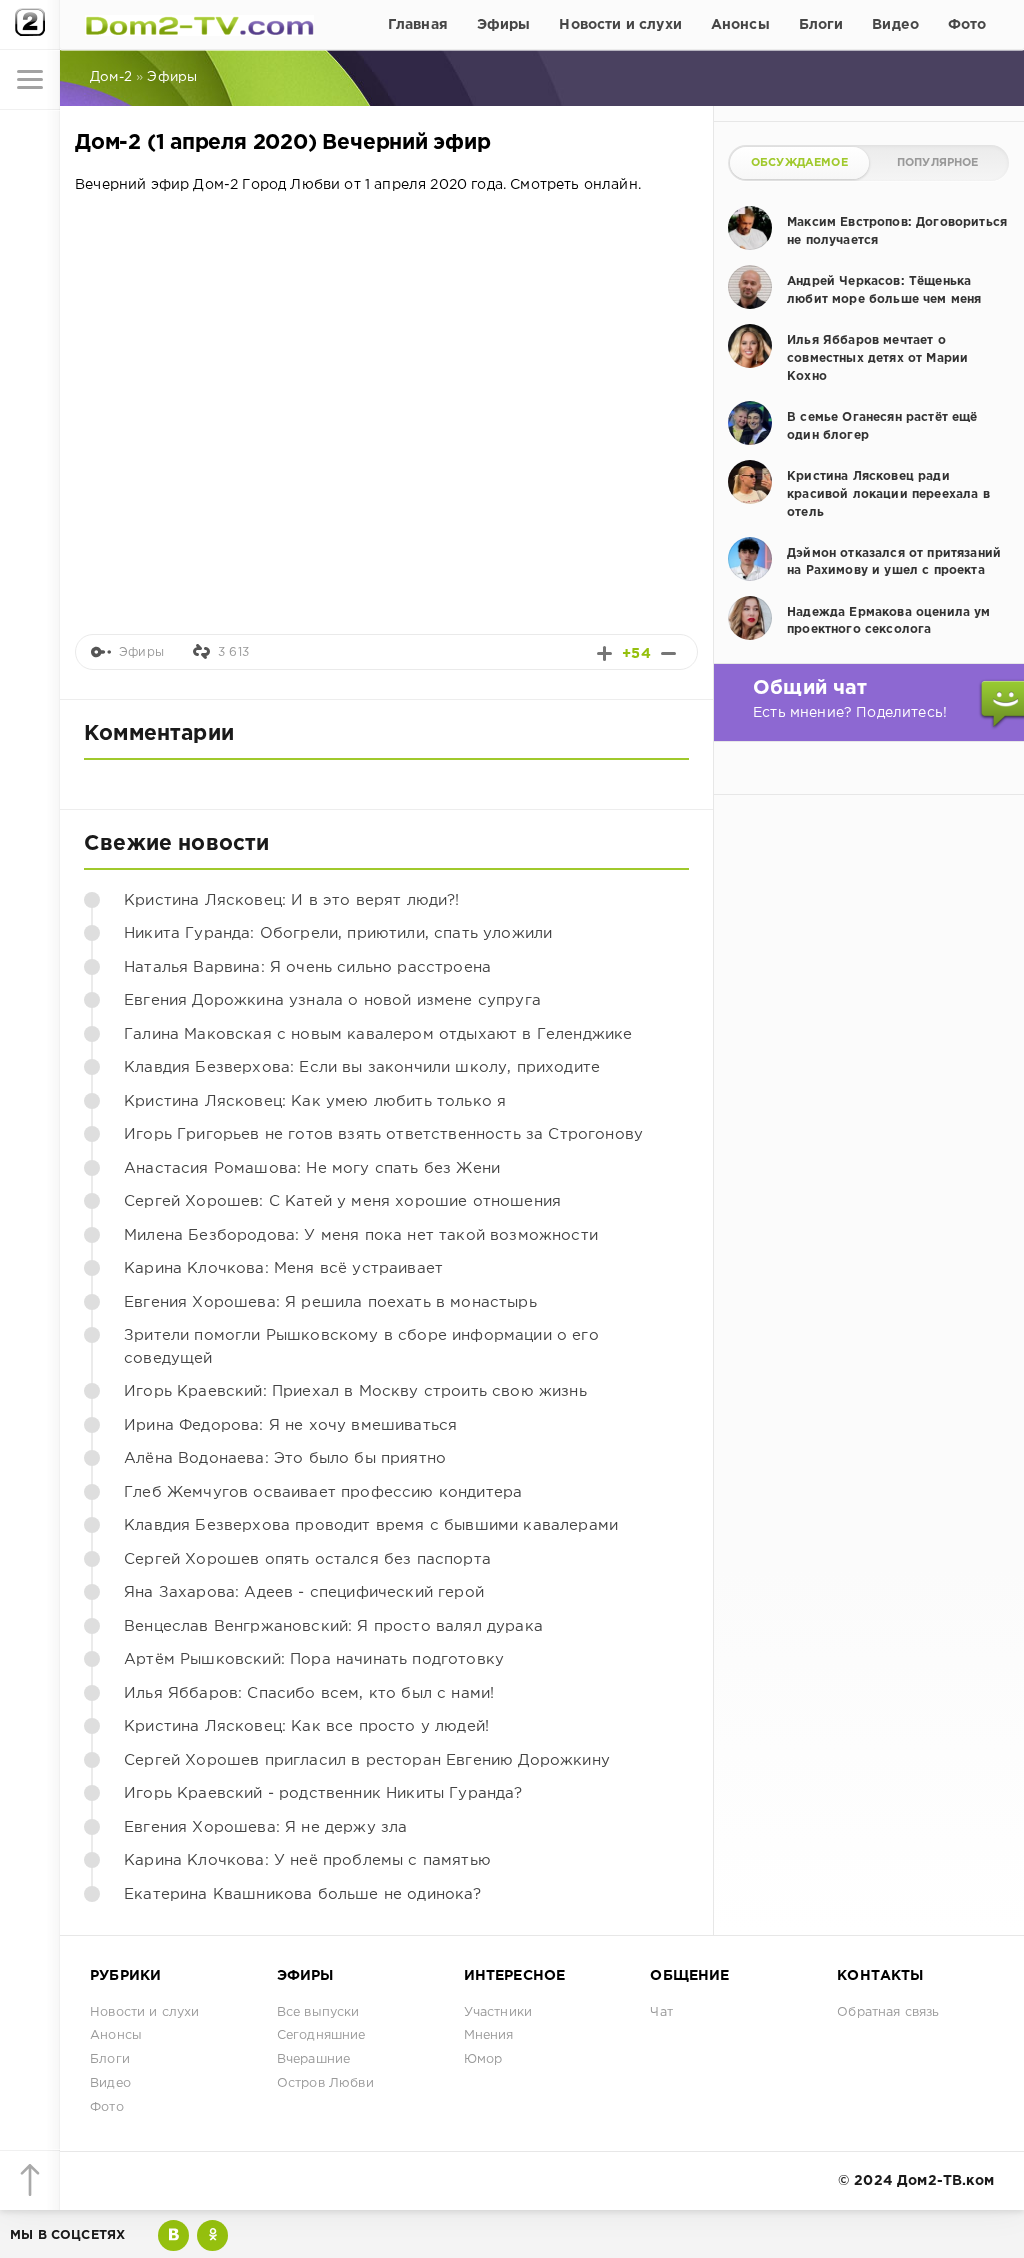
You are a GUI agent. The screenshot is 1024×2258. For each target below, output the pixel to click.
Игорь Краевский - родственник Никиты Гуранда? (323, 1793)
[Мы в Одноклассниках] (212, 2235)
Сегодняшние (321, 2035)
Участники (498, 2012)
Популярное (938, 163)
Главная (418, 25)
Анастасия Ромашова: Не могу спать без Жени (312, 1168)
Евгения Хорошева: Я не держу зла (265, 1827)
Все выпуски (318, 2012)
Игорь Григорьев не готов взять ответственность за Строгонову (383, 1134)
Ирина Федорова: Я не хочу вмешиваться (290, 1425)
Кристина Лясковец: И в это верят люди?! (292, 900)
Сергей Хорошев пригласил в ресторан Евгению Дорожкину (367, 1760)
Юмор (483, 2059)
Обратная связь (888, 2012)
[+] (604, 653)
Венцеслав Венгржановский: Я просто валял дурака (333, 1626)
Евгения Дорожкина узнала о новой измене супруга (332, 1000)
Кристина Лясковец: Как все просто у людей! (306, 1726)
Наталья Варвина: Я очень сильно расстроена (307, 967)
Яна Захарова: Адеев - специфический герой (304, 1592)
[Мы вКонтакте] (173, 2235)
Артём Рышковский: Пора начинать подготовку (314, 1659)
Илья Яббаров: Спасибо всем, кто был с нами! (309, 1693)
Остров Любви (325, 2083)
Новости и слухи (620, 25)
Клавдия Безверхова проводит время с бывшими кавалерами (371, 1525)
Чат (661, 2012)
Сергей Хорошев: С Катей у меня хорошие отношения (342, 1201)
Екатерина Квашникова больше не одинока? (303, 1894)
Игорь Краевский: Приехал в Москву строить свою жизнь (355, 1391)
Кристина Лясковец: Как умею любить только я (315, 1101)
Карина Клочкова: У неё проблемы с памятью (307, 1860)
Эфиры (504, 25)
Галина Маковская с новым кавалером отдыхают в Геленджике (378, 1034)
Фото (967, 25)
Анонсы (740, 25)
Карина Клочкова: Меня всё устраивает (283, 1268)
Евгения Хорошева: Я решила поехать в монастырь (330, 1302)
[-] (668, 653)
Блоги (821, 25)
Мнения (489, 2035)
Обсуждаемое (799, 163)
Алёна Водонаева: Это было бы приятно (285, 1458)
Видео (895, 25)
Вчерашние (314, 2059)
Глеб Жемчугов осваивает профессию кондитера (323, 1492)
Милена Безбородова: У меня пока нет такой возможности (361, 1235)
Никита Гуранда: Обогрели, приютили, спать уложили (338, 933)
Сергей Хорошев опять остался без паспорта (307, 1559)
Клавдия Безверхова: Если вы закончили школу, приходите (362, 1067)
